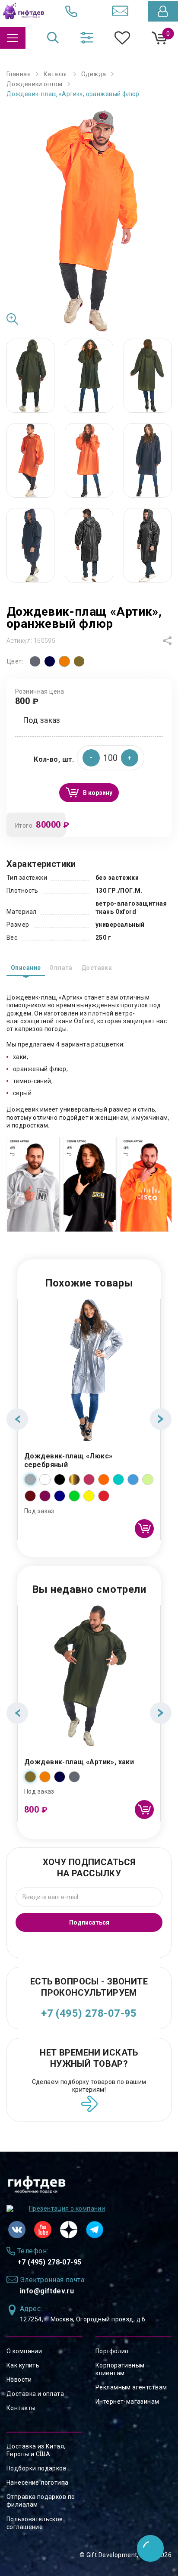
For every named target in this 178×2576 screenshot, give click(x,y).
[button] (130, 758)
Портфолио (112, 2351)
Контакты (21, 2408)
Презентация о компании (67, 2208)
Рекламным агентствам (131, 2387)
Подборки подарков (37, 2468)
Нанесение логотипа (38, 2483)
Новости (19, 2380)
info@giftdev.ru (47, 2291)
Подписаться (89, 1922)
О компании (24, 2351)
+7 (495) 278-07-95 (89, 2013)
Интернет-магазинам (127, 2402)
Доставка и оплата (35, 2394)
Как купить (23, 2365)
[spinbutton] (111, 758)
